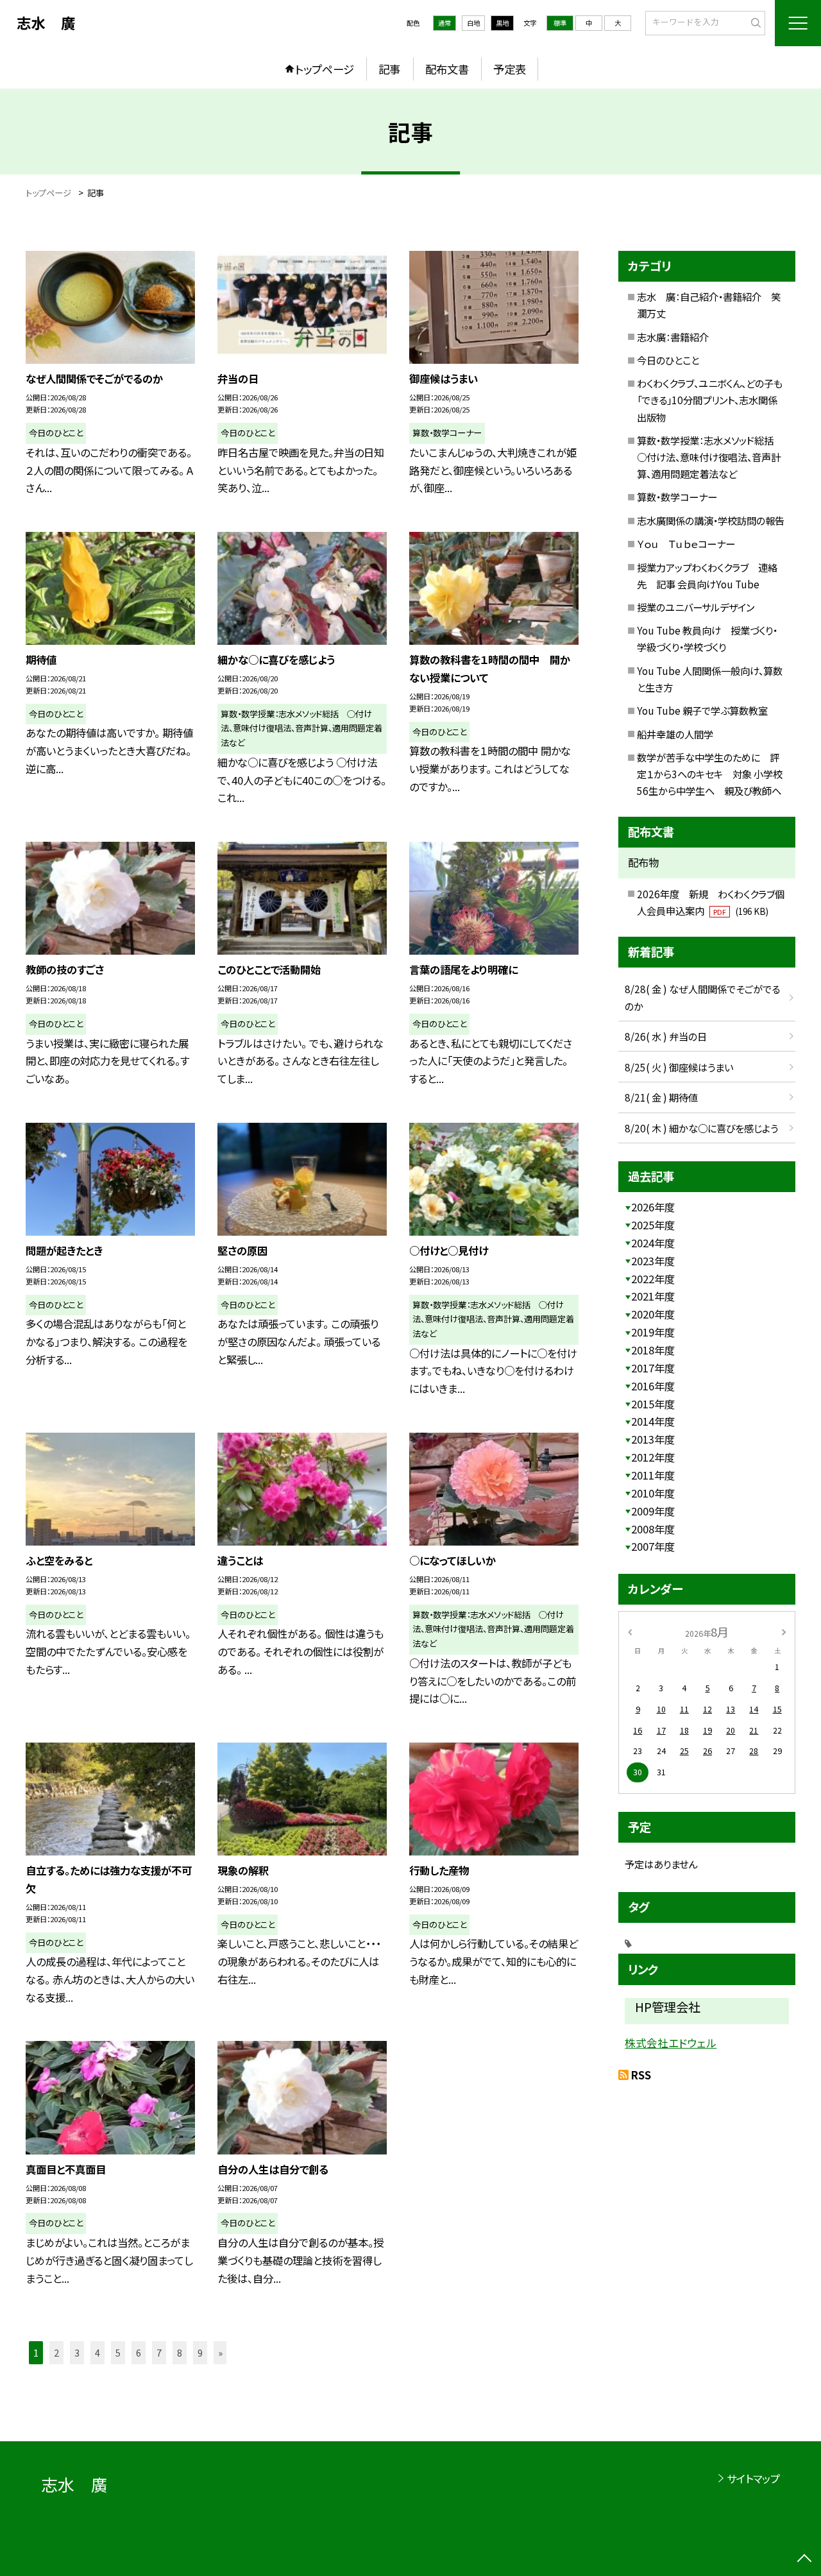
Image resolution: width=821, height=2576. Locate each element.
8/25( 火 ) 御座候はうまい (679, 1067)
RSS (641, 2075)
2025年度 (653, 1225)
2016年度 (653, 1386)
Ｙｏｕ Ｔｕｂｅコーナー (686, 543)
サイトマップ (753, 2478)
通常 (444, 23)
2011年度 (653, 1475)
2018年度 (653, 1350)
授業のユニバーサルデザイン (696, 607)
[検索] (754, 22)
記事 (389, 69)
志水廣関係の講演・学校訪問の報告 (711, 520)
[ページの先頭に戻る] (805, 2560)
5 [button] (118, 2352)
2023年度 (653, 1261)
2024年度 (653, 1243)
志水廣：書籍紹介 (673, 337)
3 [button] (77, 2352)
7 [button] (159, 2352)
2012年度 (653, 1457)
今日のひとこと (668, 360)
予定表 (510, 69)
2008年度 (653, 1529)
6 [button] (139, 2352)
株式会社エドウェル (671, 2043)
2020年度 (653, 1314)
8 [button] (180, 2352)
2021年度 (653, 1296)
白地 (473, 23)
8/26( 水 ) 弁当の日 (666, 1036)
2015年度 (653, 1404)
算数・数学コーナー (677, 497)
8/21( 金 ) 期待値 (661, 1097)
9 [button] (200, 2352)
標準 (560, 23)
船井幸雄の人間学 (675, 734)
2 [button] (56, 2352)
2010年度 (653, 1493)
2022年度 (653, 1279)
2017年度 (653, 1368)
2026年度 (653, 1207)
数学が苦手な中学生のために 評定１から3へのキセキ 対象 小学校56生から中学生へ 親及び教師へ (710, 774)
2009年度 (653, 1511)
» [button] (220, 2352)
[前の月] (630, 1632)
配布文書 (447, 69)
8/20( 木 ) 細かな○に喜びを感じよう (701, 1128)
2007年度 (653, 1546)
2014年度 (653, 1421)
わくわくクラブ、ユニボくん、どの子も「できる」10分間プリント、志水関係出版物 (710, 400)
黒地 (502, 23)
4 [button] (97, 2352)
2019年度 (653, 1332)
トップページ (325, 69)
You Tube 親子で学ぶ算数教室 (702, 710)
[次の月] (784, 1632)
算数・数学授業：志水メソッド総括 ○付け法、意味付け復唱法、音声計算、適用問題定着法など (710, 457)
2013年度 (653, 1439)
